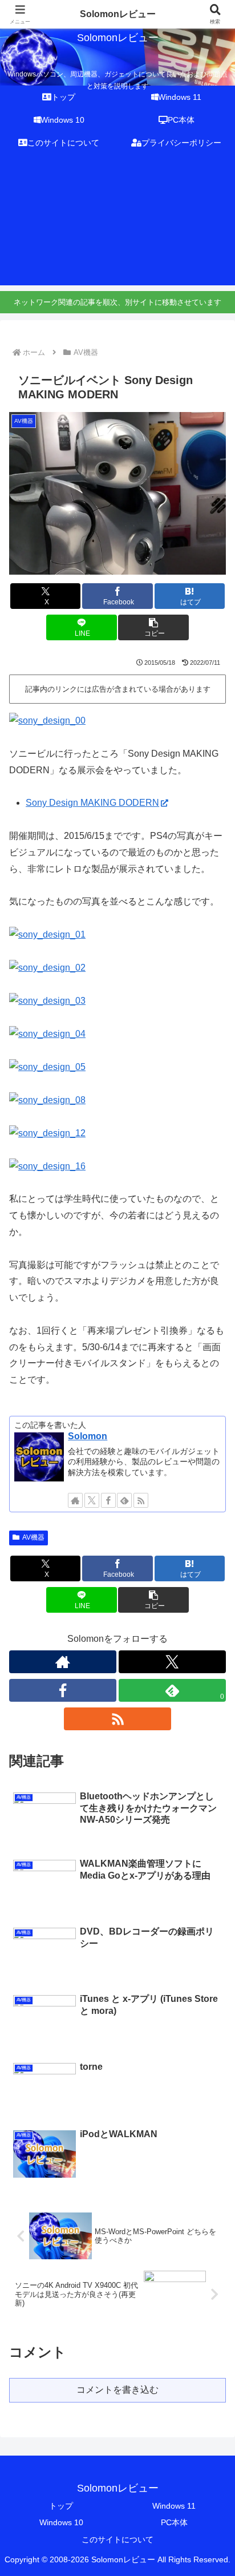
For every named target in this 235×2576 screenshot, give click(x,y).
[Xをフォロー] (92, 1500)
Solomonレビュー (118, 14)
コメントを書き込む (117, 2390)
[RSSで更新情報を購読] (141, 1500)
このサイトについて (117, 2539)
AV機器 (33, 1537)
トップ (61, 2506)
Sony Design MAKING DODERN (92, 803)
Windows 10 (61, 2522)
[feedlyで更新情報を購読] (124, 1500)
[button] (153, 627)
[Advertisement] (117, 223)
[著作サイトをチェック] (75, 1500)
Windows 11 (174, 2506)
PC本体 (174, 2522)
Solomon (88, 1436)
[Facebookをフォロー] (108, 1500)
